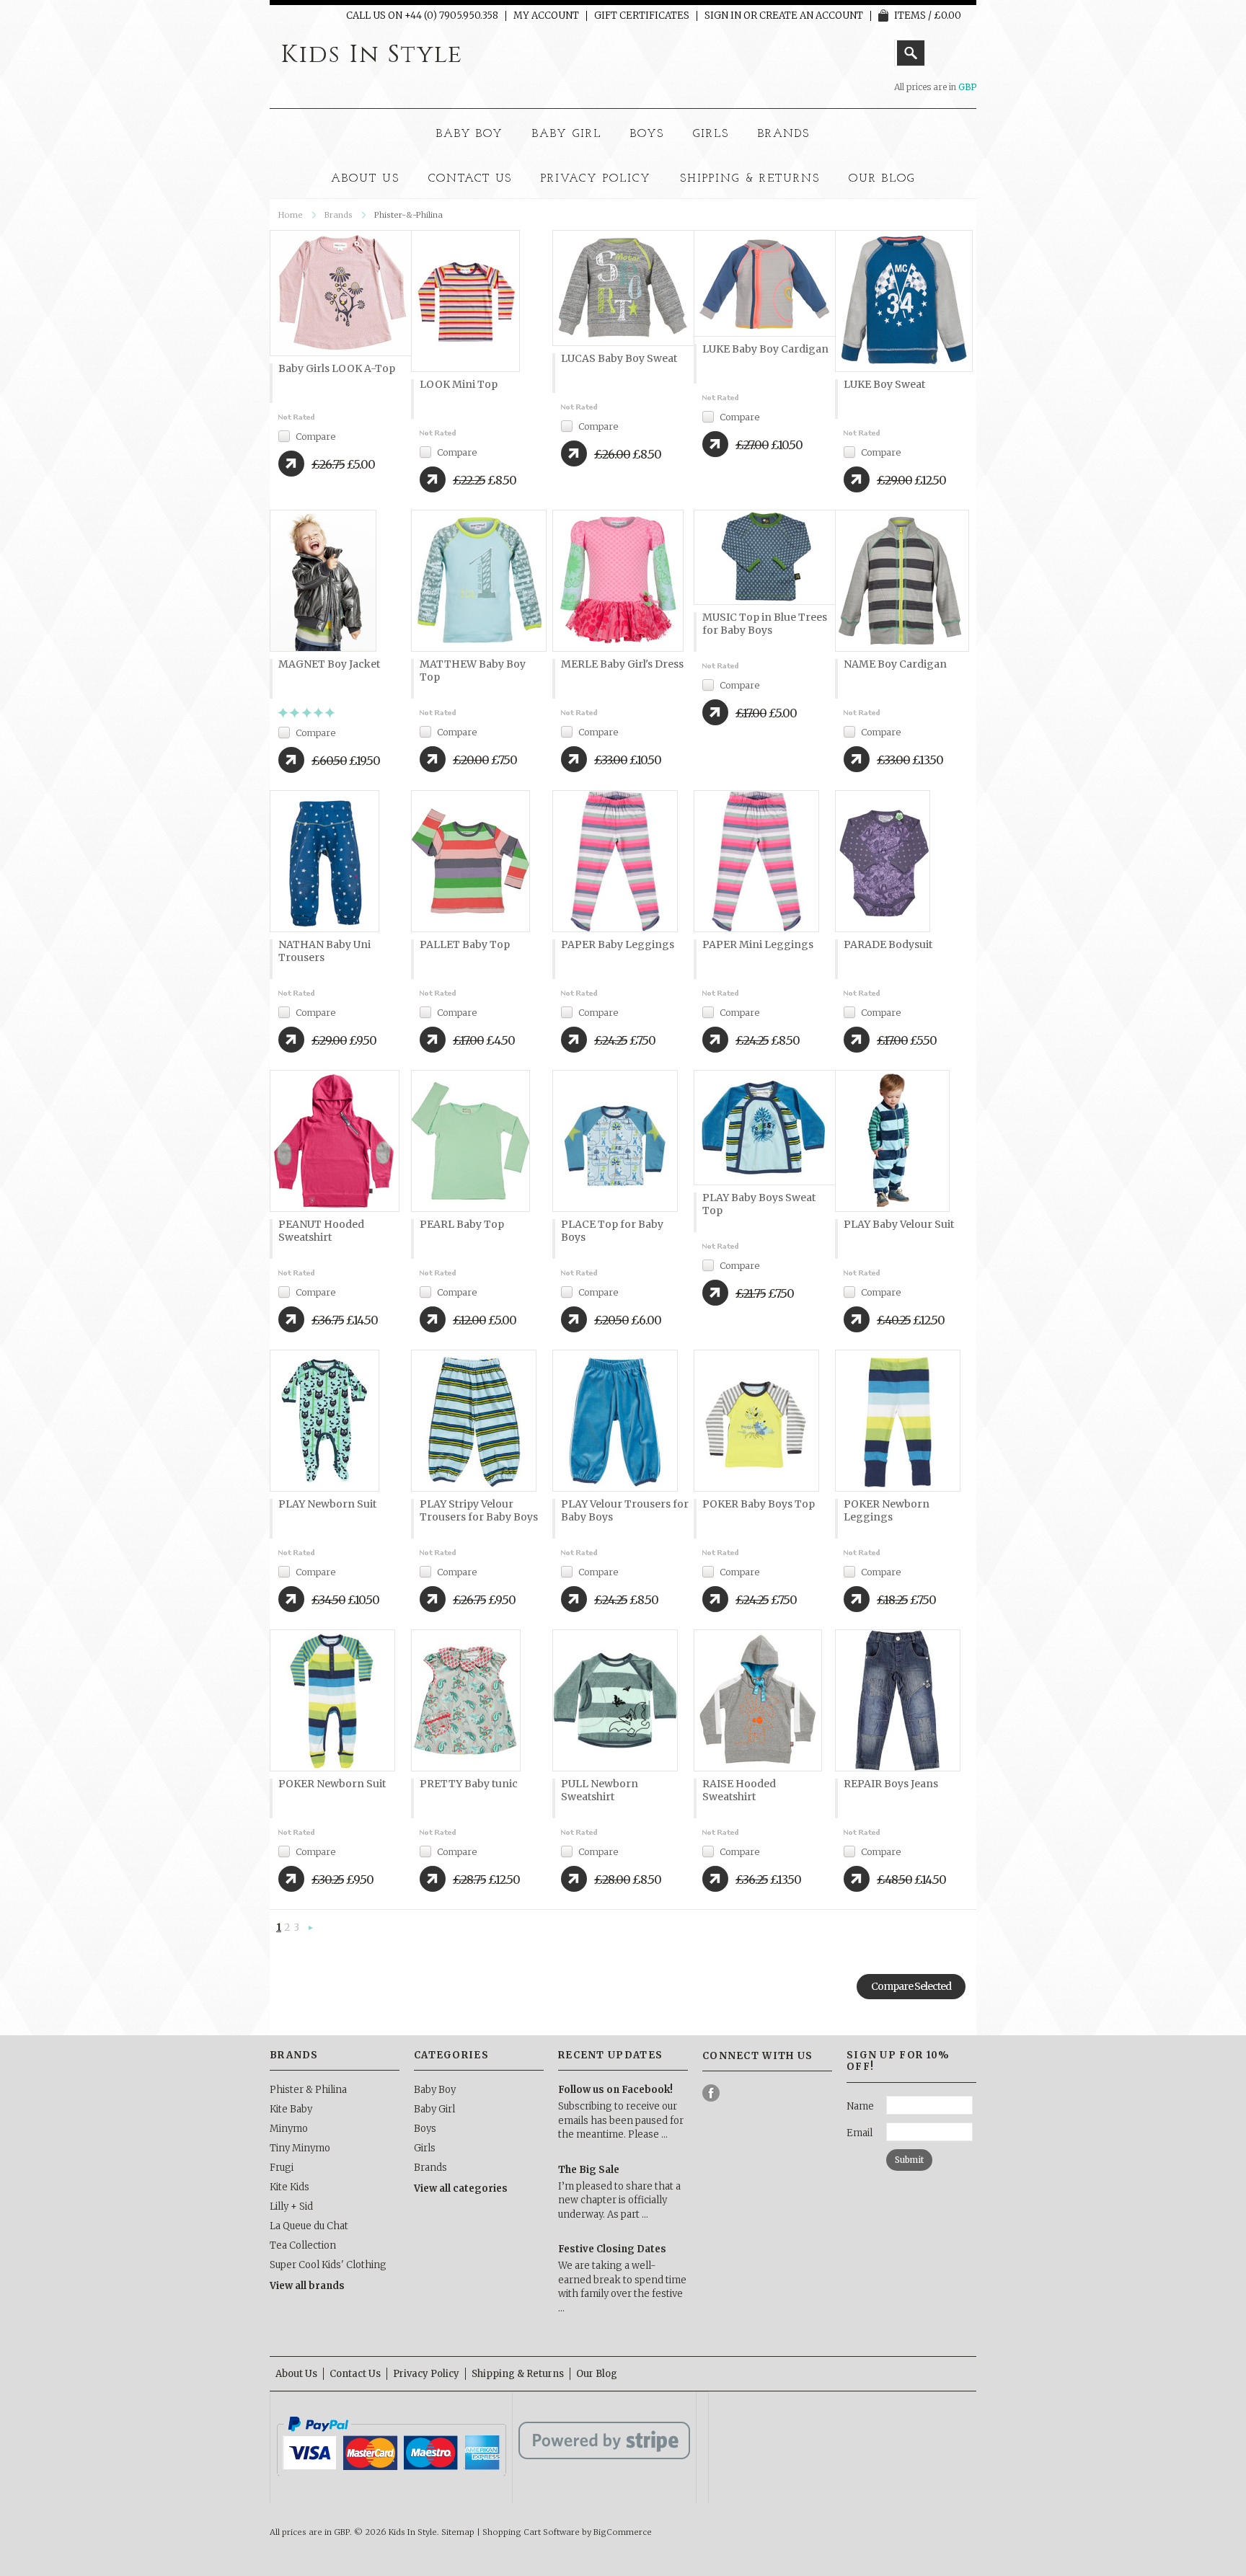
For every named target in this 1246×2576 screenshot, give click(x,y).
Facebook (711, 2093)
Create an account (811, 16)
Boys (647, 134)
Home (291, 215)
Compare (315, 437)
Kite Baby (291, 2109)
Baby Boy (470, 134)
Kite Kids (290, 2187)
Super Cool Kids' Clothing (328, 2265)
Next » (311, 1929)
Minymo (289, 2129)
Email (860, 2133)
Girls (711, 134)
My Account (546, 16)
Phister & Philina (308, 2090)
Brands (784, 134)
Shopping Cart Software (531, 2532)
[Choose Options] (291, 464)
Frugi (282, 2168)
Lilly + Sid (291, 2207)
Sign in (723, 16)
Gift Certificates (642, 16)
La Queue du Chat (309, 2226)
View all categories (461, 2188)
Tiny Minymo (300, 2148)
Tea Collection (303, 2245)
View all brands (307, 2286)
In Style (372, 55)
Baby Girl (567, 134)
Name (860, 2106)
